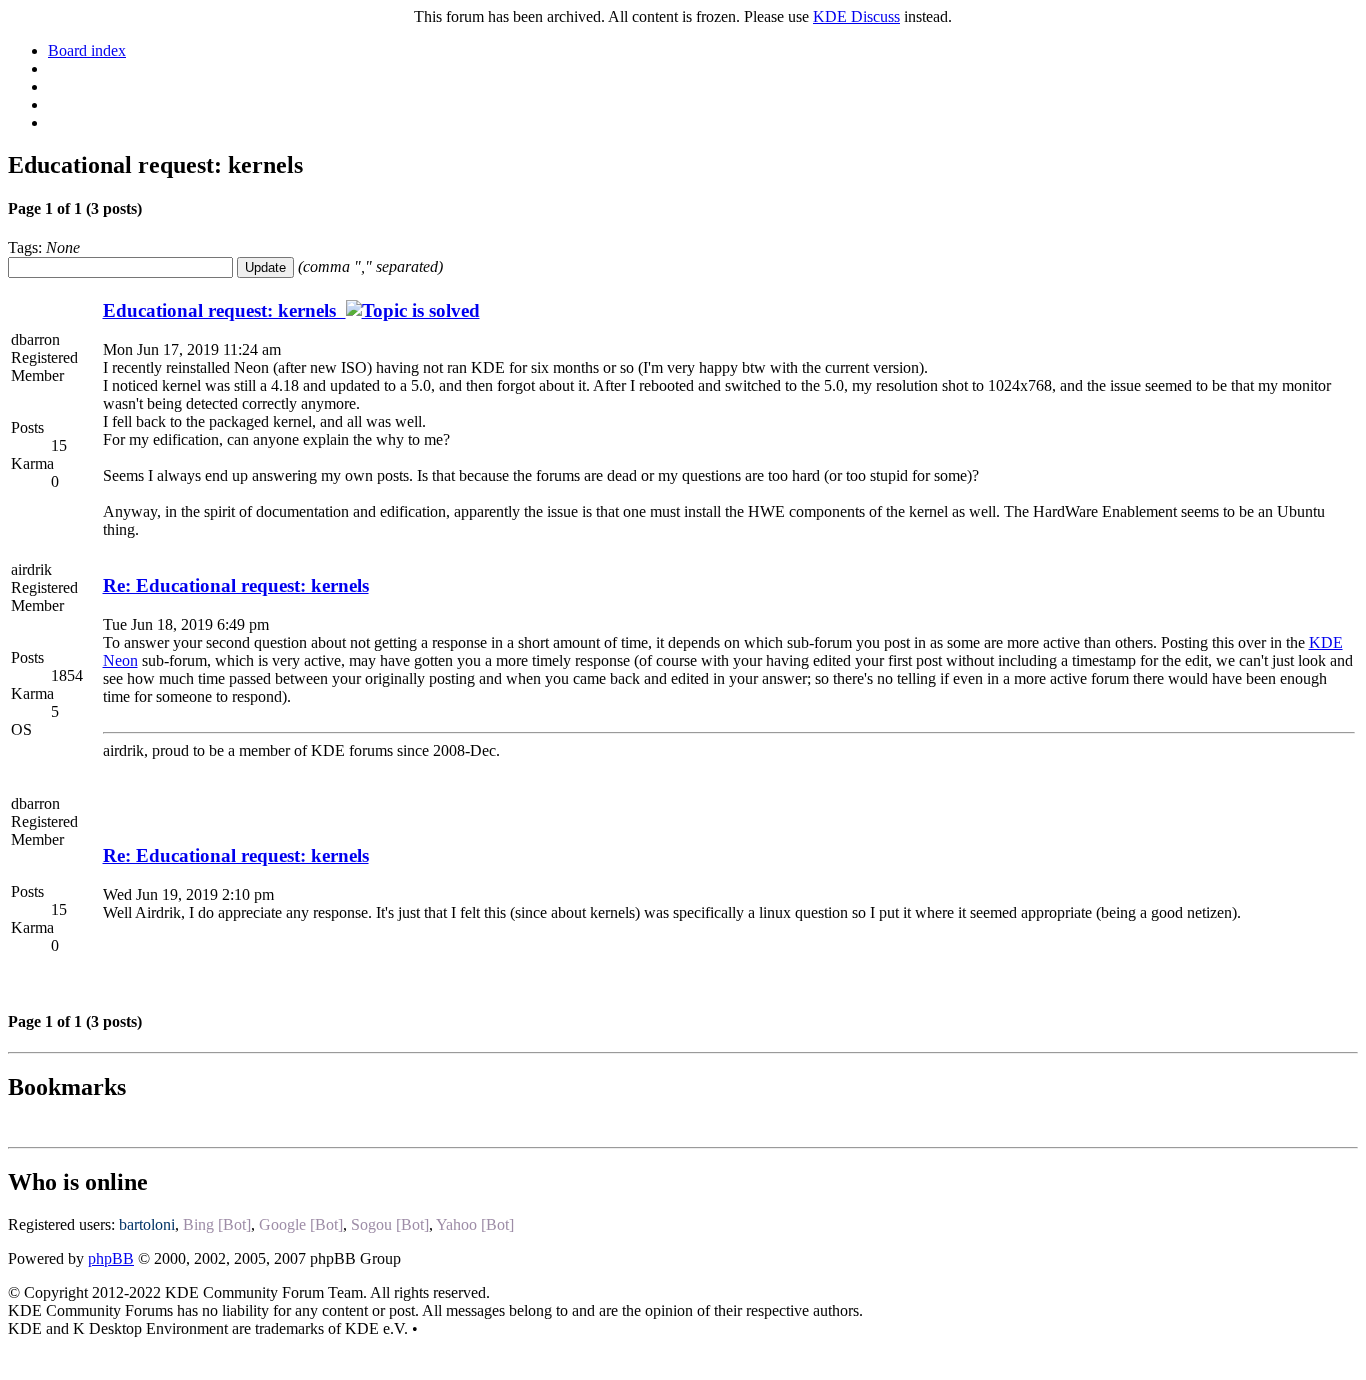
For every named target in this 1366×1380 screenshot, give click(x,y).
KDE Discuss (856, 16)
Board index (87, 50)
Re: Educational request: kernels (236, 585)
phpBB (111, 1258)
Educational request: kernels (224, 310)
